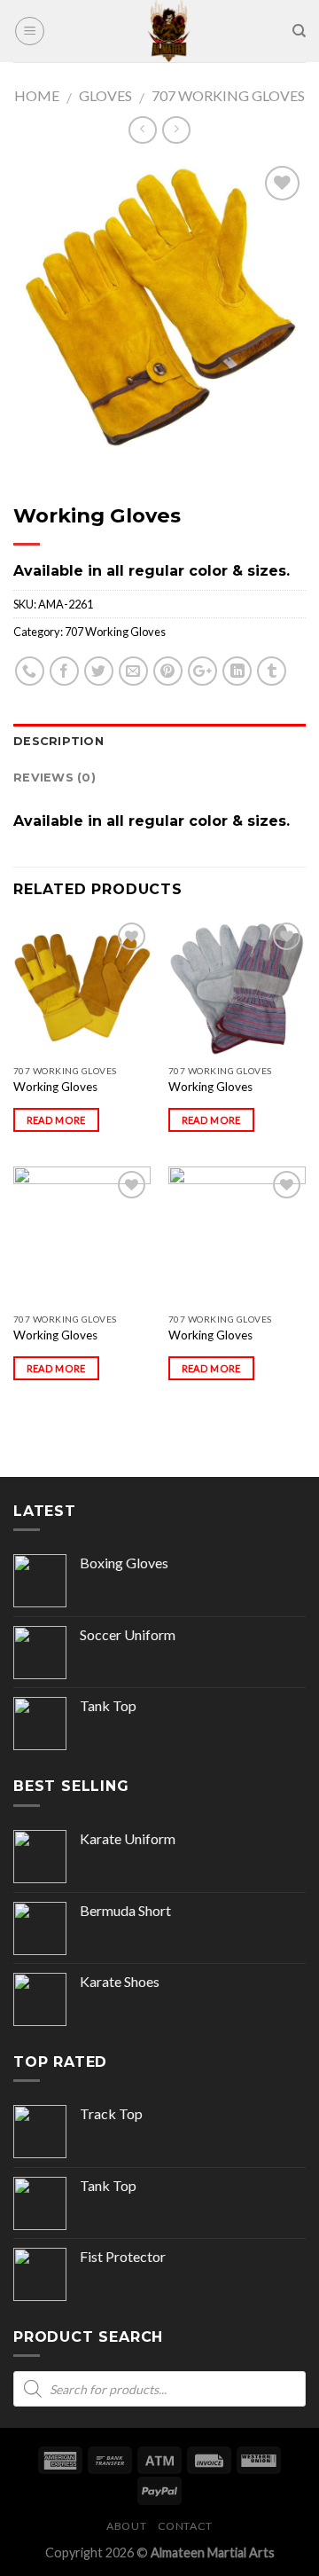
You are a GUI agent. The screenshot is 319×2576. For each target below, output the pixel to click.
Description (58, 741)
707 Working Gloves (228, 95)
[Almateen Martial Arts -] (168, 31)
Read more (56, 1120)
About (126, 2526)
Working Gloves (55, 1087)
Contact (185, 2526)
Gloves (105, 95)
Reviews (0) (54, 778)
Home (37, 95)
